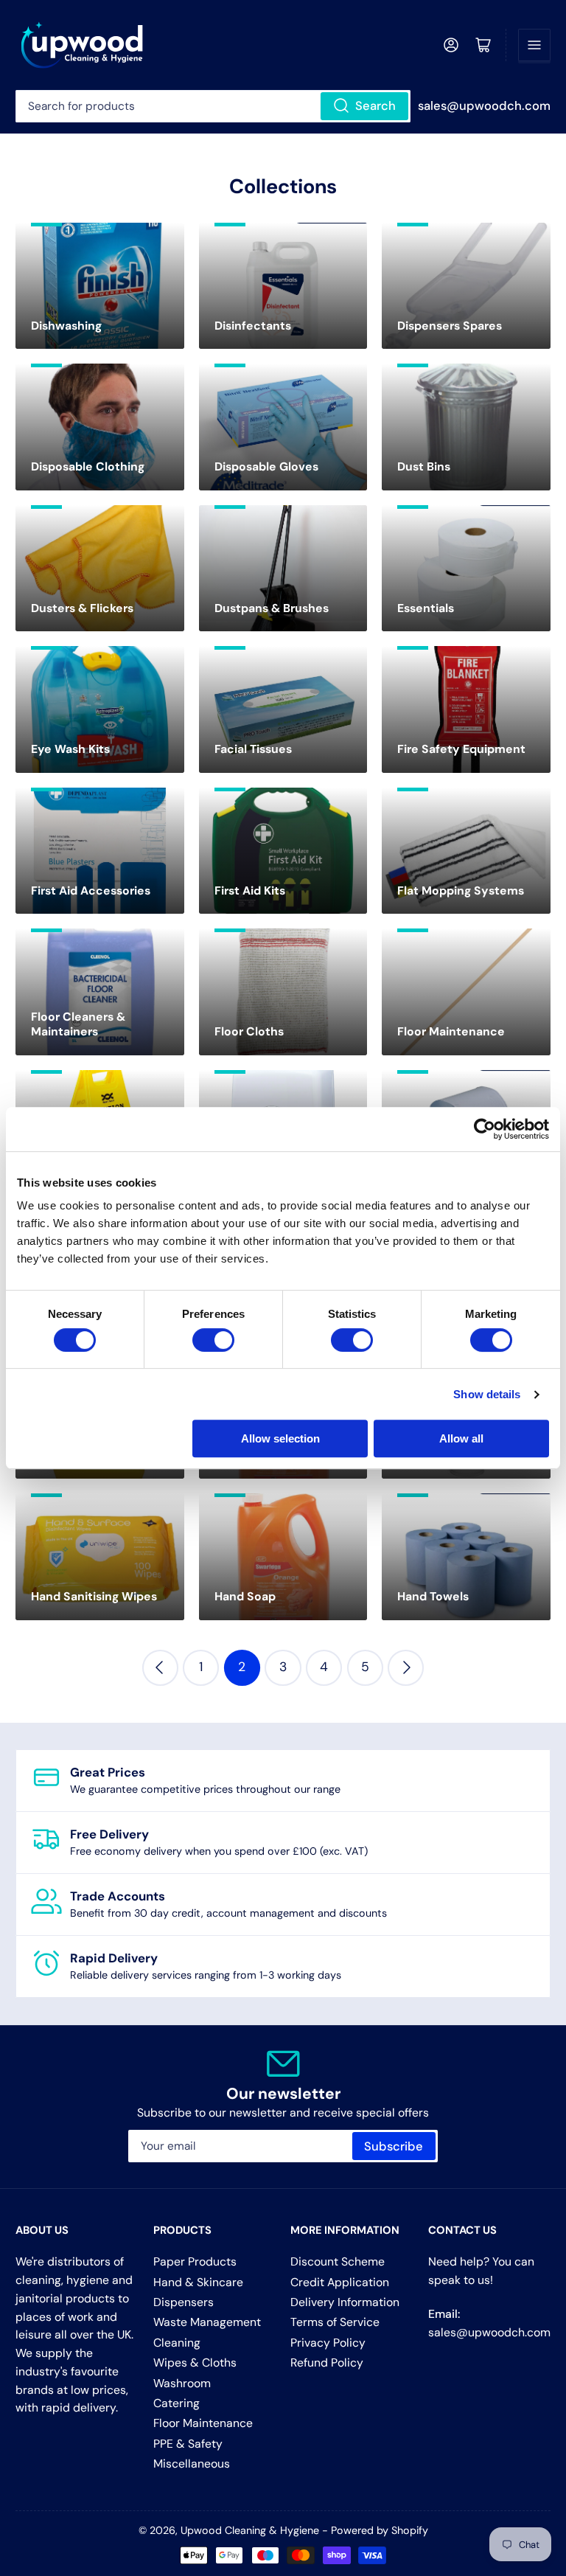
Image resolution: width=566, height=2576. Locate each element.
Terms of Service (335, 2322)
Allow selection (280, 1438)
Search (375, 106)
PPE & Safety (188, 2444)
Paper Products (195, 2261)
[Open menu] (534, 45)
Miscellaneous (192, 2464)
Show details (487, 1394)
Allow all (461, 1438)
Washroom (182, 2383)
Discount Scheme (338, 2261)
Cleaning (177, 2343)
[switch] (213, 1340)
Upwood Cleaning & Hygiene (250, 2530)
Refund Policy (327, 2363)
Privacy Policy (328, 2343)
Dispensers (184, 2302)
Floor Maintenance (203, 2423)
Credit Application (340, 2282)
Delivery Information (345, 2302)
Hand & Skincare (198, 2282)
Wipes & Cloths (195, 2363)
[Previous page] (160, 1668)
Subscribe (394, 2146)
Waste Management (207, 2322)
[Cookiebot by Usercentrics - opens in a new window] (485, 1129)
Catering (177, 2403)
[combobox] (213, 106)
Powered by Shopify (380, 2530)
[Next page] (406, 1668)
